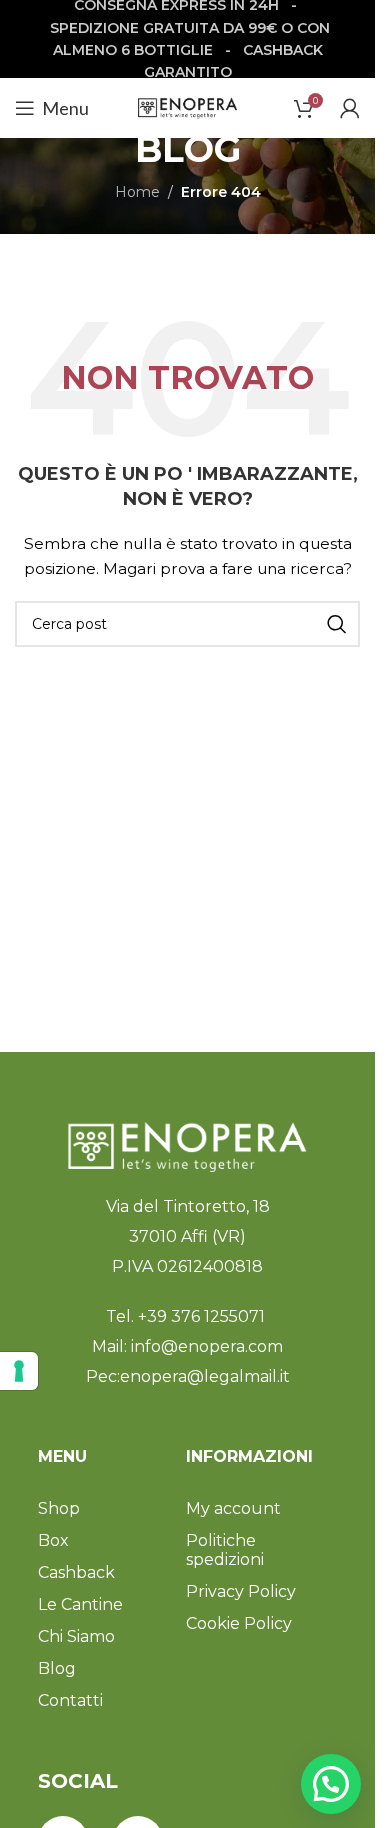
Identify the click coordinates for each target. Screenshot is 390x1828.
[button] (331, 1784)
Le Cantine (80, 1604)
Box (53, 1540)
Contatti (70, 1700)
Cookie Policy (239, 1623)
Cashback (76, 1572)
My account (233, 1508)
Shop (59, 1508)
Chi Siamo (76, 1636)
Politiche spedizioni (225, 1550)
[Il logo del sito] (188, 107)
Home (137, 192)
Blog (57, 1668)
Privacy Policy (241, 1591)
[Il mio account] (350, 108)
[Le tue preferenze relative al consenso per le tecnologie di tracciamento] (19, 1371)
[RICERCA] (337, 624)
